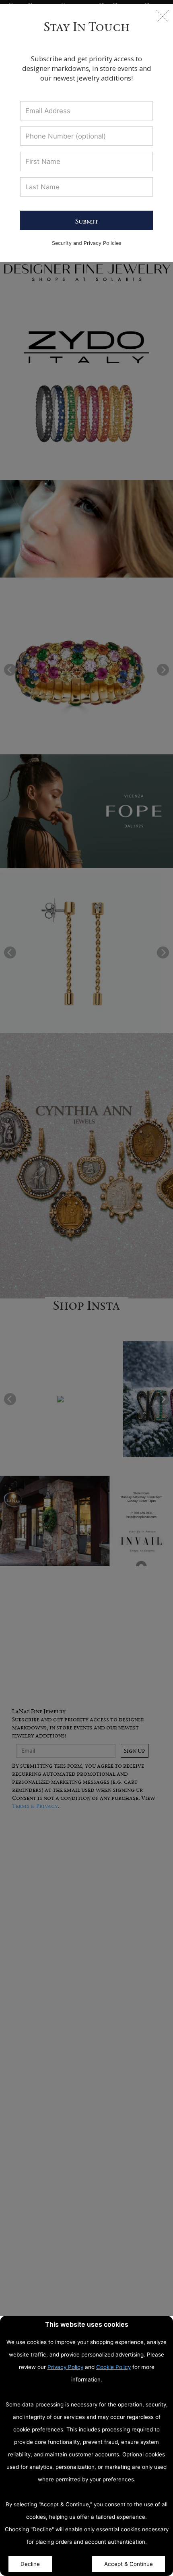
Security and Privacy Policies (87, 243)
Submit (87, 221)
